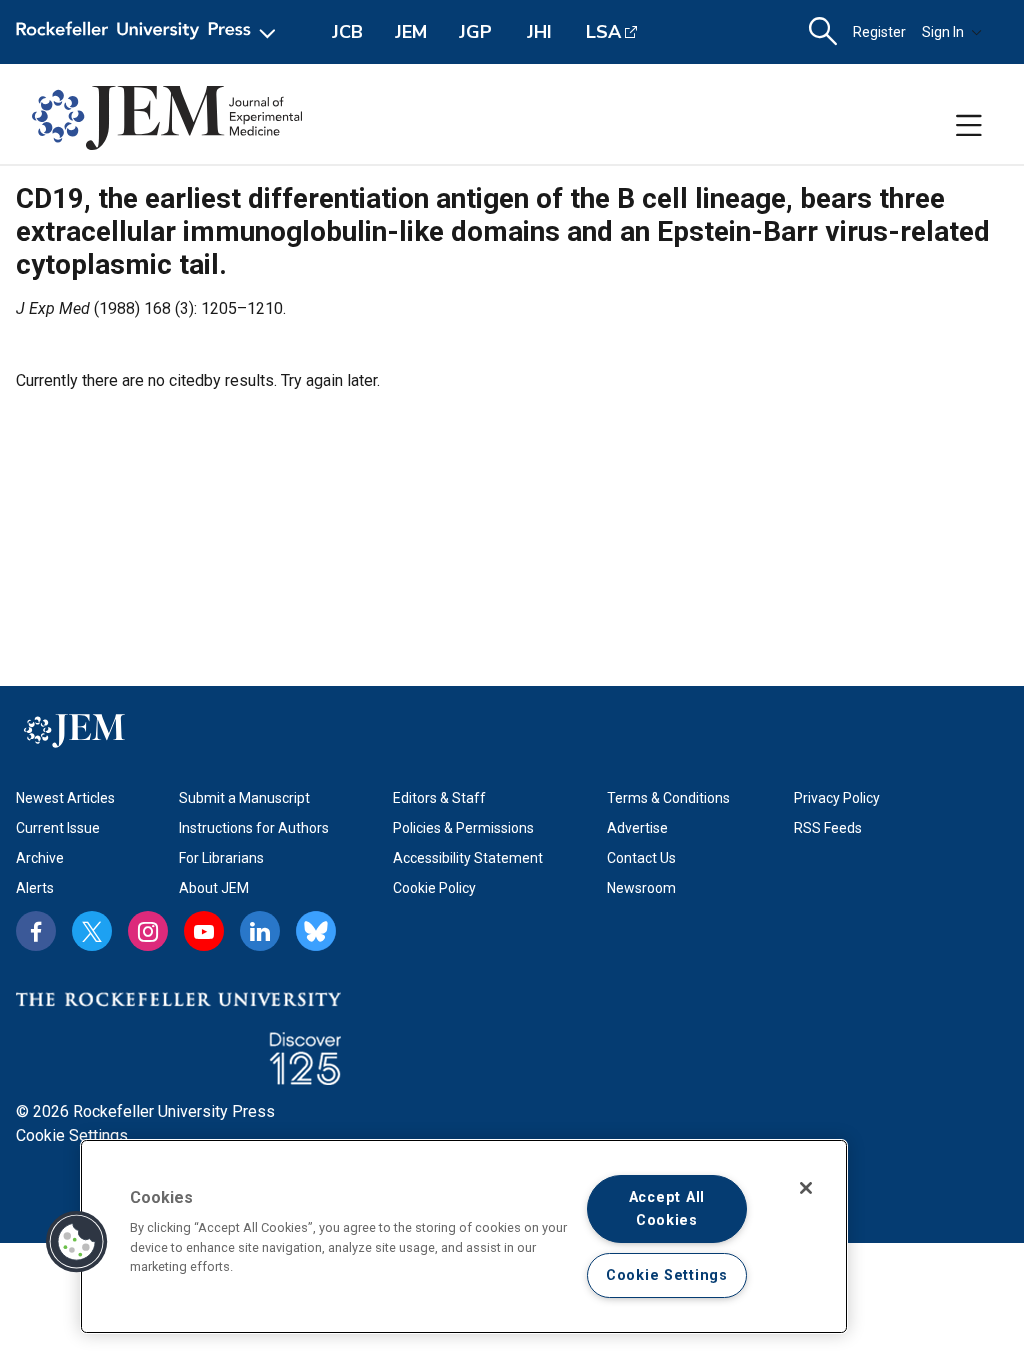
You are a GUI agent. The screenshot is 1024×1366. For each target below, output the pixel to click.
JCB (347, 32)
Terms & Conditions (668, 798)
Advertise (637, 828)
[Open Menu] (149, 32)
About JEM (214, 888)
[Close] (806, 1188)
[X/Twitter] (92, 931)
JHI (539, 32)
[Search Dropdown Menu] (823, 32)
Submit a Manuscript (244, 798)
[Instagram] (148, 931)
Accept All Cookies (667, 1209)
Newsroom (641, 888)
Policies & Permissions (463, 828)
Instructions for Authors (254, 828)
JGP (475, 32)
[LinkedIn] (260, 931)
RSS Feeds (828, 828)
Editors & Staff (439, 798)
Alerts (35, 888)
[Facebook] (36, 931)
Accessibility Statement (468, 858)
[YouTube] (204, 931)
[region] (464, 1236)
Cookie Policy (434, 888)
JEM (411, 32)
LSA (603, 32)
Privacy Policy (837, 798)
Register (879, 32)
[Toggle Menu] (969, 126)
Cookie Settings (72, 1135)
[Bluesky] (316, 931)
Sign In (943, 32)
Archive (40, 858)
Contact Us (641, 858)
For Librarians (221, 858)
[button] (77, 1242)
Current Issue (58, 828)
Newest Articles (65, 798)
